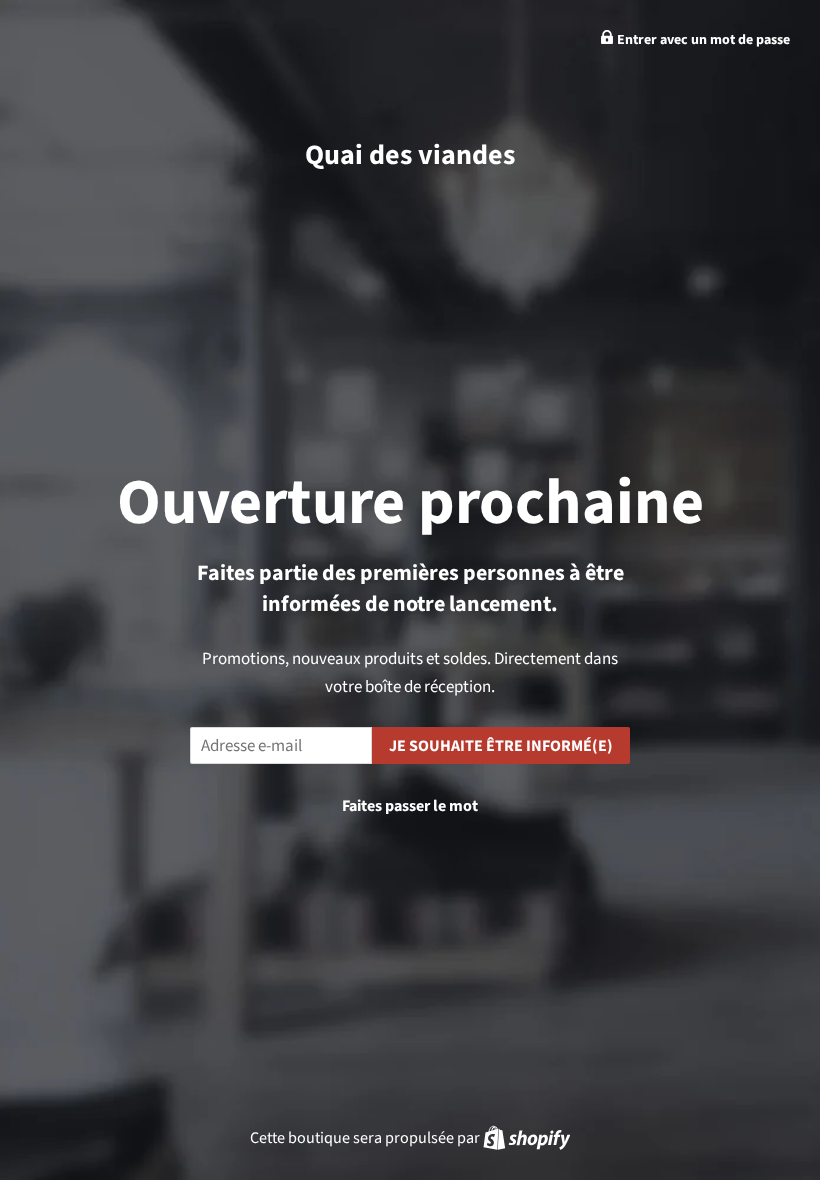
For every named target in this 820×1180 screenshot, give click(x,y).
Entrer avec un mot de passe (702, 40)
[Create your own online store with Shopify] (526, 1137)
